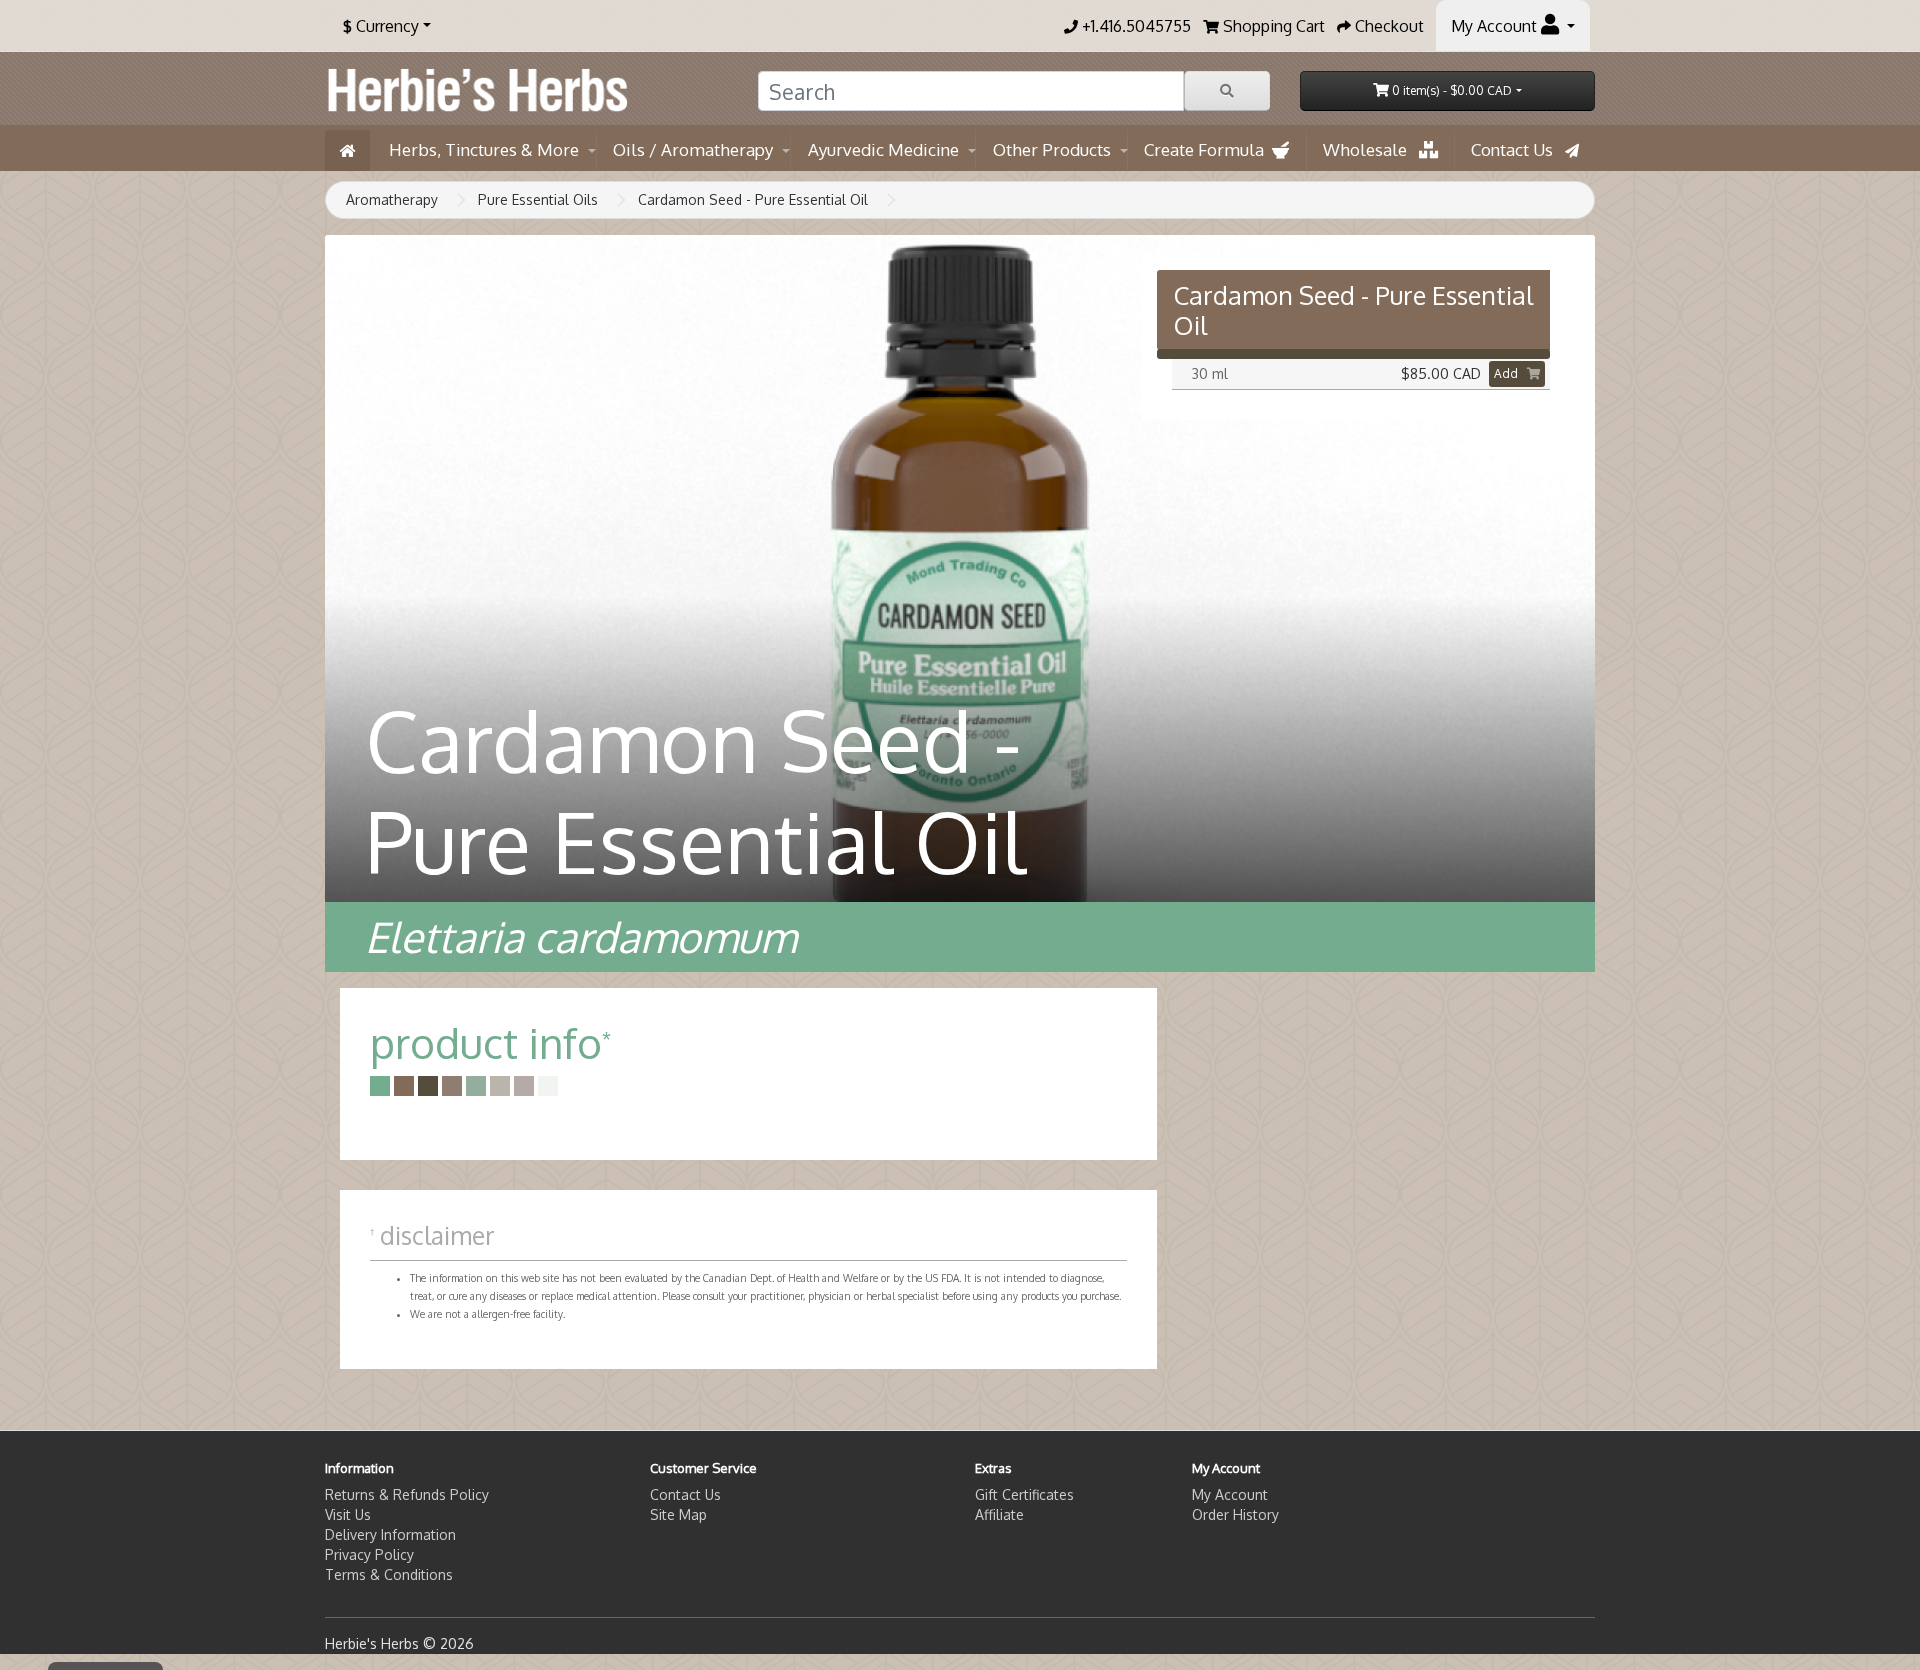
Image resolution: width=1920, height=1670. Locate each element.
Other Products (1052, 149)
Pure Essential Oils (538, 199)
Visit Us (348, 1514)
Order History (1235, 1514)
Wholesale (1371, 149)
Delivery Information (390, 1534)
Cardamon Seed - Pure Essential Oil (753, 199)
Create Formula (1208, 149)
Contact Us (1518, 149)
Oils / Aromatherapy (693, 149)
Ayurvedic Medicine (883, 149)
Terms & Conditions (389, 1574)
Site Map (678, 1514)
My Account (1230, 1494)
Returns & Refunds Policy (407, 1494)
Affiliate (999, 1514)
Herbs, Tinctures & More (484, 149)
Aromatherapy (392, 199)
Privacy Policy (369, 1554)
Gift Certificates (1024, 1494)
